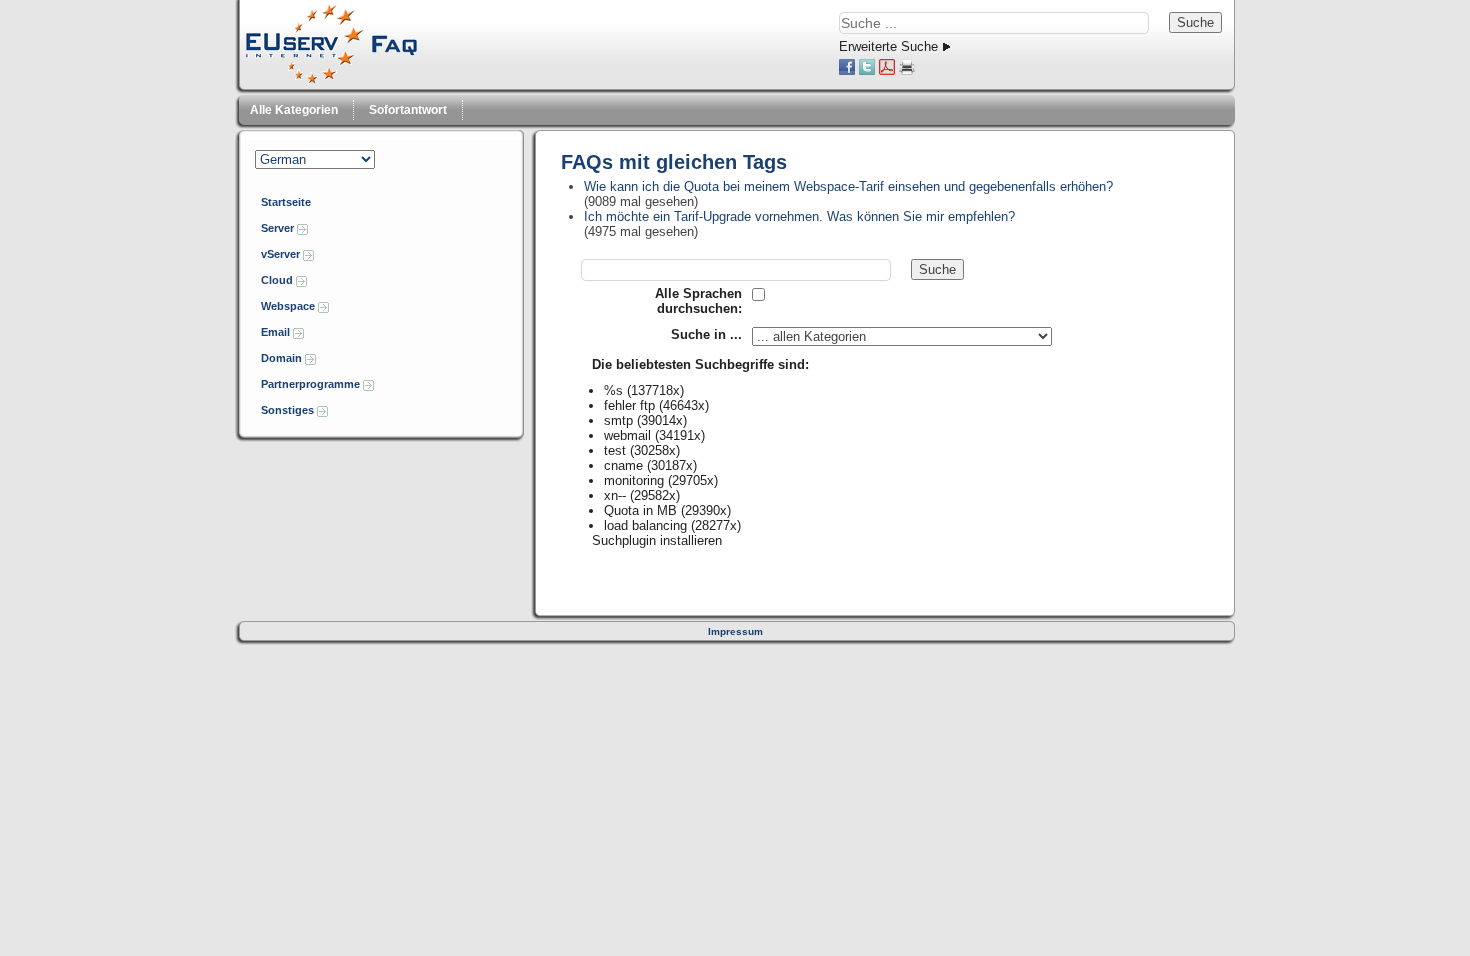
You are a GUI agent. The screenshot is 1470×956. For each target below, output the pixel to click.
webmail (627, 435)
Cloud (278, 280)
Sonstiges (289, 410)
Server (279, 228)
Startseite (286, 202)
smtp (618, 420)
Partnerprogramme (312, 384)
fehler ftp (629, 405)
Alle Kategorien (294, 110)
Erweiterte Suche (888, 46)
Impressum (735, 631)
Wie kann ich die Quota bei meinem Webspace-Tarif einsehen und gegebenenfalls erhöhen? (848, 186)
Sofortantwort (408, 110)
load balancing (645, 525)
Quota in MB (640, 510)
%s (613, 390)
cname (623, 465)
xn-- (615, 495)
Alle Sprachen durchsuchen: (698, 301)
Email (277, 332)
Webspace (289, 306)
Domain (283, 358)
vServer (282, 254)
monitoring (634, 480)
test (615, 450)
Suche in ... (706, 334)
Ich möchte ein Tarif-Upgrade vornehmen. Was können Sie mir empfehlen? (799, 216)
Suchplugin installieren (657, 540)
